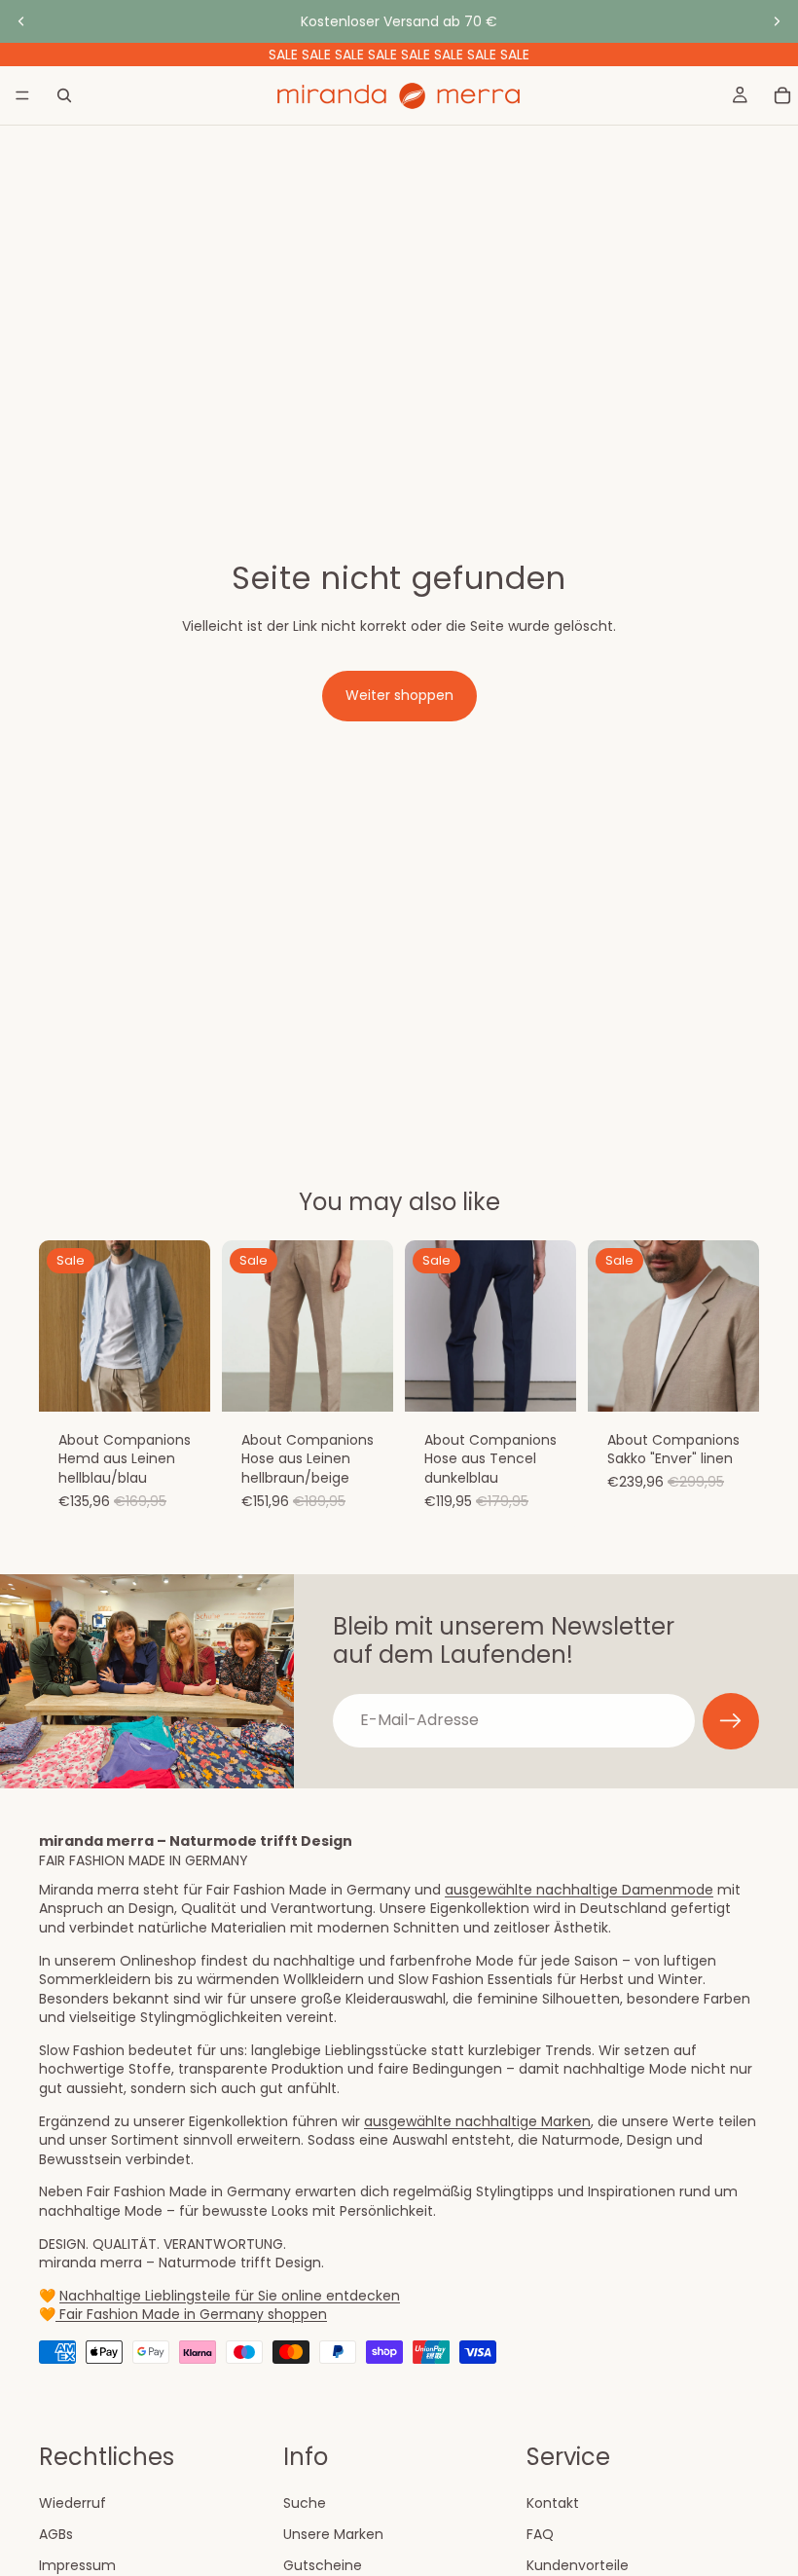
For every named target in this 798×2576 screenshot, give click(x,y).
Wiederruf (73, 2503)
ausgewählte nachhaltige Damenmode (579, 1890)
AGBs (56, 2533)
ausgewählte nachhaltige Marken (477, 2121)
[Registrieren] (731, 1721)
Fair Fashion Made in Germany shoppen (191, 2314)
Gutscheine (323, 2564)
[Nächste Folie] (777, 21)
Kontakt (553, 2503)
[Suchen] (64, 95)
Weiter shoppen (399, 695)
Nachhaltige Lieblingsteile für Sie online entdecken (230, 2296)
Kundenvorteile (578, 2564)
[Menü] (22, 95)
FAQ (540, 2533)
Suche (305, 2503)
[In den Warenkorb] (180, 1381)
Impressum (77, 2564)
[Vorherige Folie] (21, 21)
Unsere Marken (333, 2533)
